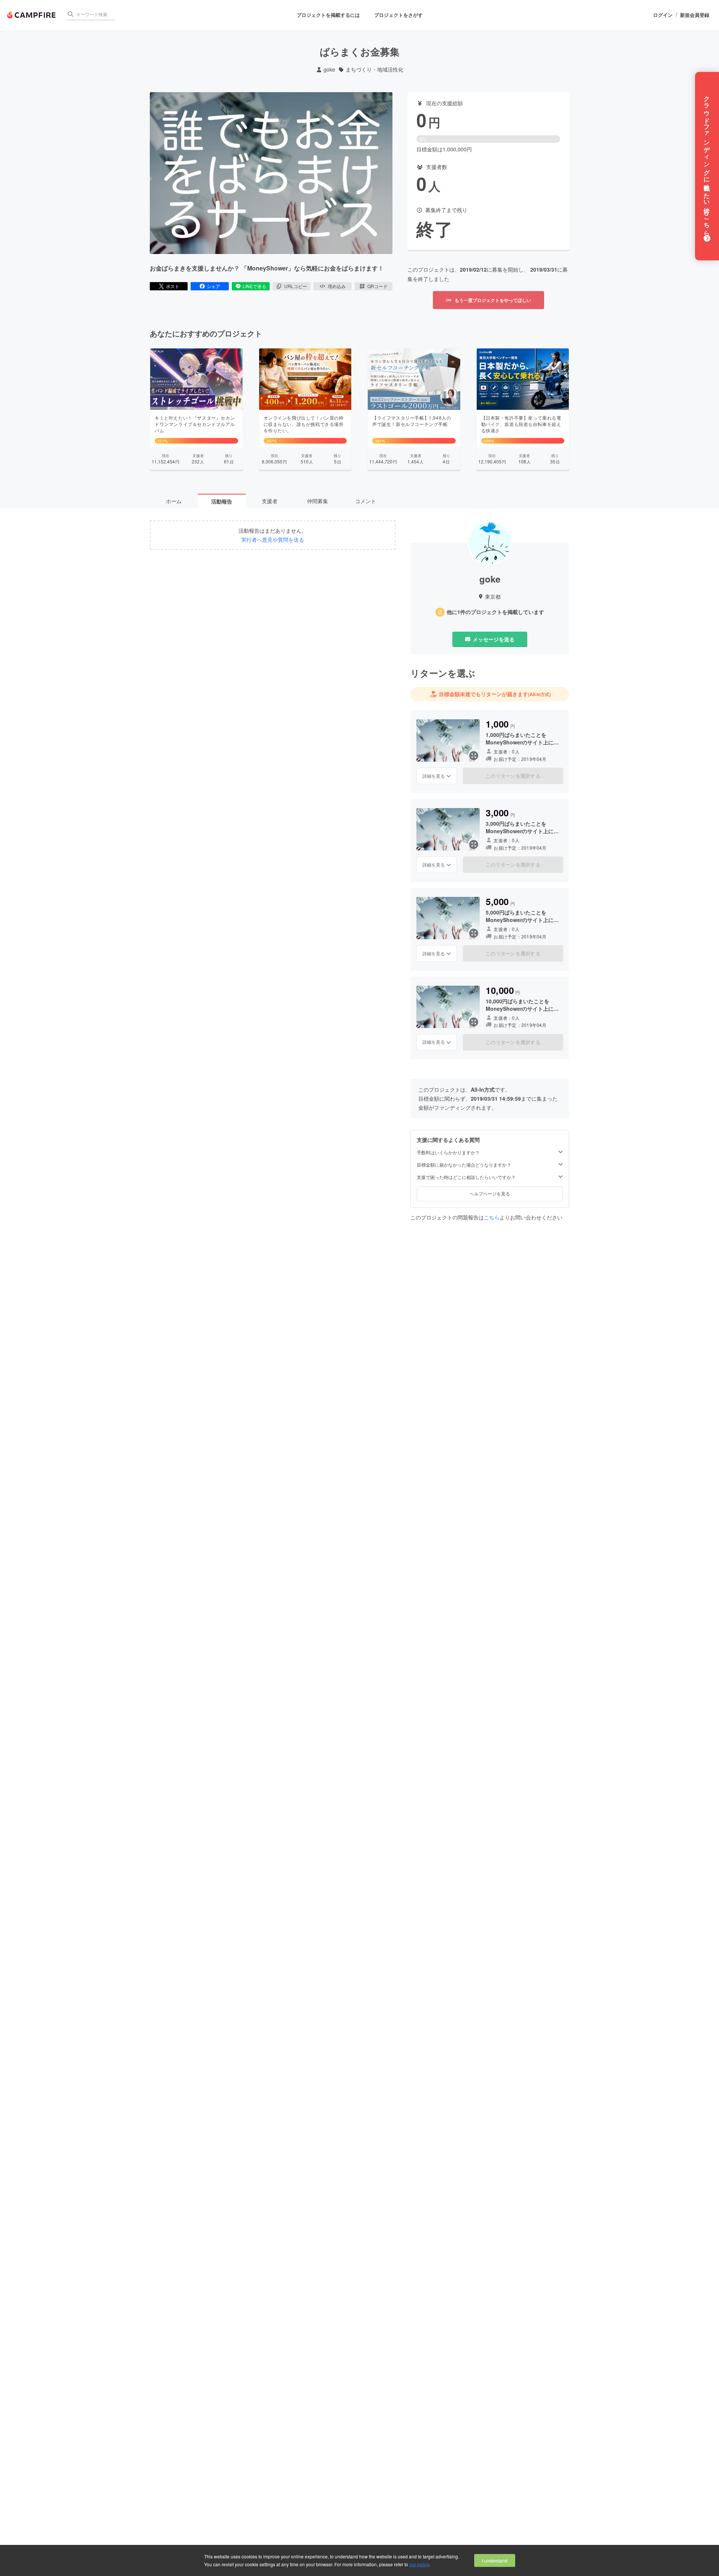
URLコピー (296, 286)
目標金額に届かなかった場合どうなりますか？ (464, 1165)
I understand (495, 2560)
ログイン (663, 15)
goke (329, 69)
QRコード (377, 286)
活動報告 (222, 501)
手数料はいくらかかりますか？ (448, 1152)
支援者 (270, 501)
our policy (419, 2564)
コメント (365, 501)
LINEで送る (254, 286)
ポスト (173, 286)
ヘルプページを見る (490, 1193)
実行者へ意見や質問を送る (273, 540)
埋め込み (337, 286)
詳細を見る (434, 776)
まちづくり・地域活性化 (374, 69)
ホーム (174, 501)
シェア (213, 286)
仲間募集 (318, 501)
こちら (492, 1217)
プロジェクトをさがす (398, 15)
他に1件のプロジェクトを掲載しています (495, 612)
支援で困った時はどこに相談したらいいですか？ (466, 1177)
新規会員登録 (695, 15)
